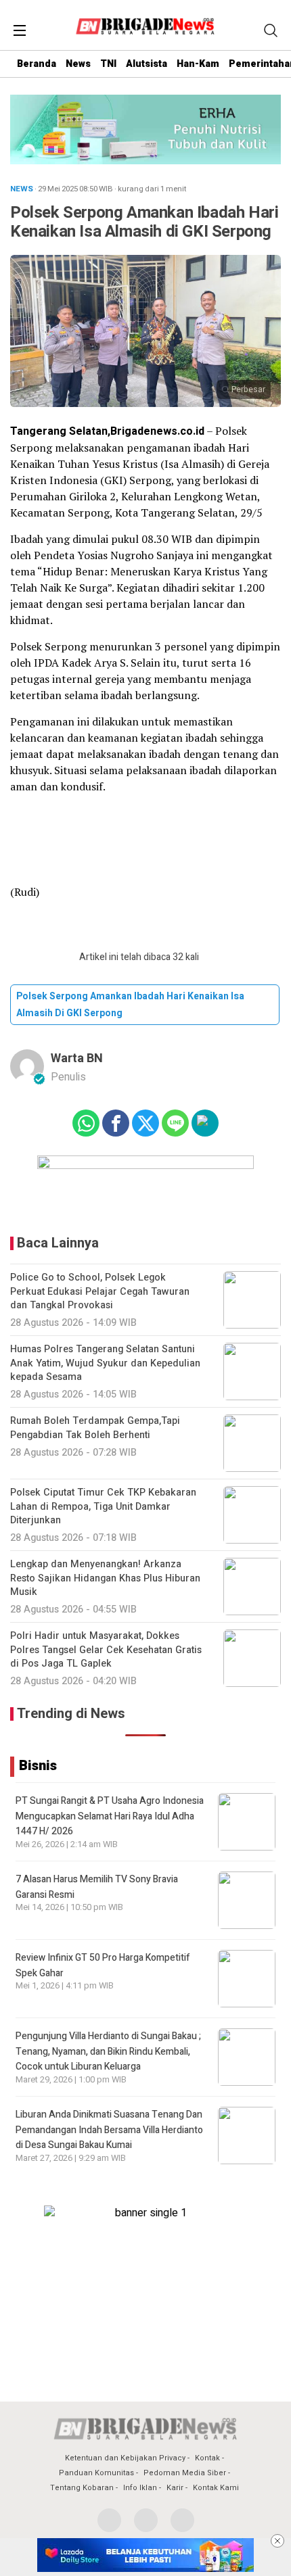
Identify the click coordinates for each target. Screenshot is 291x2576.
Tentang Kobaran (82, 2488)
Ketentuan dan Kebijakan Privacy (125, 2458)
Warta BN (77, 1058)
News (78, 64)
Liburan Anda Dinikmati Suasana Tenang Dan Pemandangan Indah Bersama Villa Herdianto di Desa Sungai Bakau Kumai (109, 2130)
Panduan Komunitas (96, 2473)
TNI (108, 64)
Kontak (207, 2458)
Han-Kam (198, 64)
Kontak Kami (216, 2488)
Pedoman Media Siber (185, 2473)
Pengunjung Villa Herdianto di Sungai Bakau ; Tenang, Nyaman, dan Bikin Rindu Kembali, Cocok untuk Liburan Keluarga (108, 2051)
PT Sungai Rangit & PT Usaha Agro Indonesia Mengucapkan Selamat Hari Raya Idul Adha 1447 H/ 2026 (110, 1816)
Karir (175, 2488)
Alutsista (147, 64)
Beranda (37, 64)
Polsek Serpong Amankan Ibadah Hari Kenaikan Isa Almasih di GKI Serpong (130, 1005)
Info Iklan (140, 2488)
